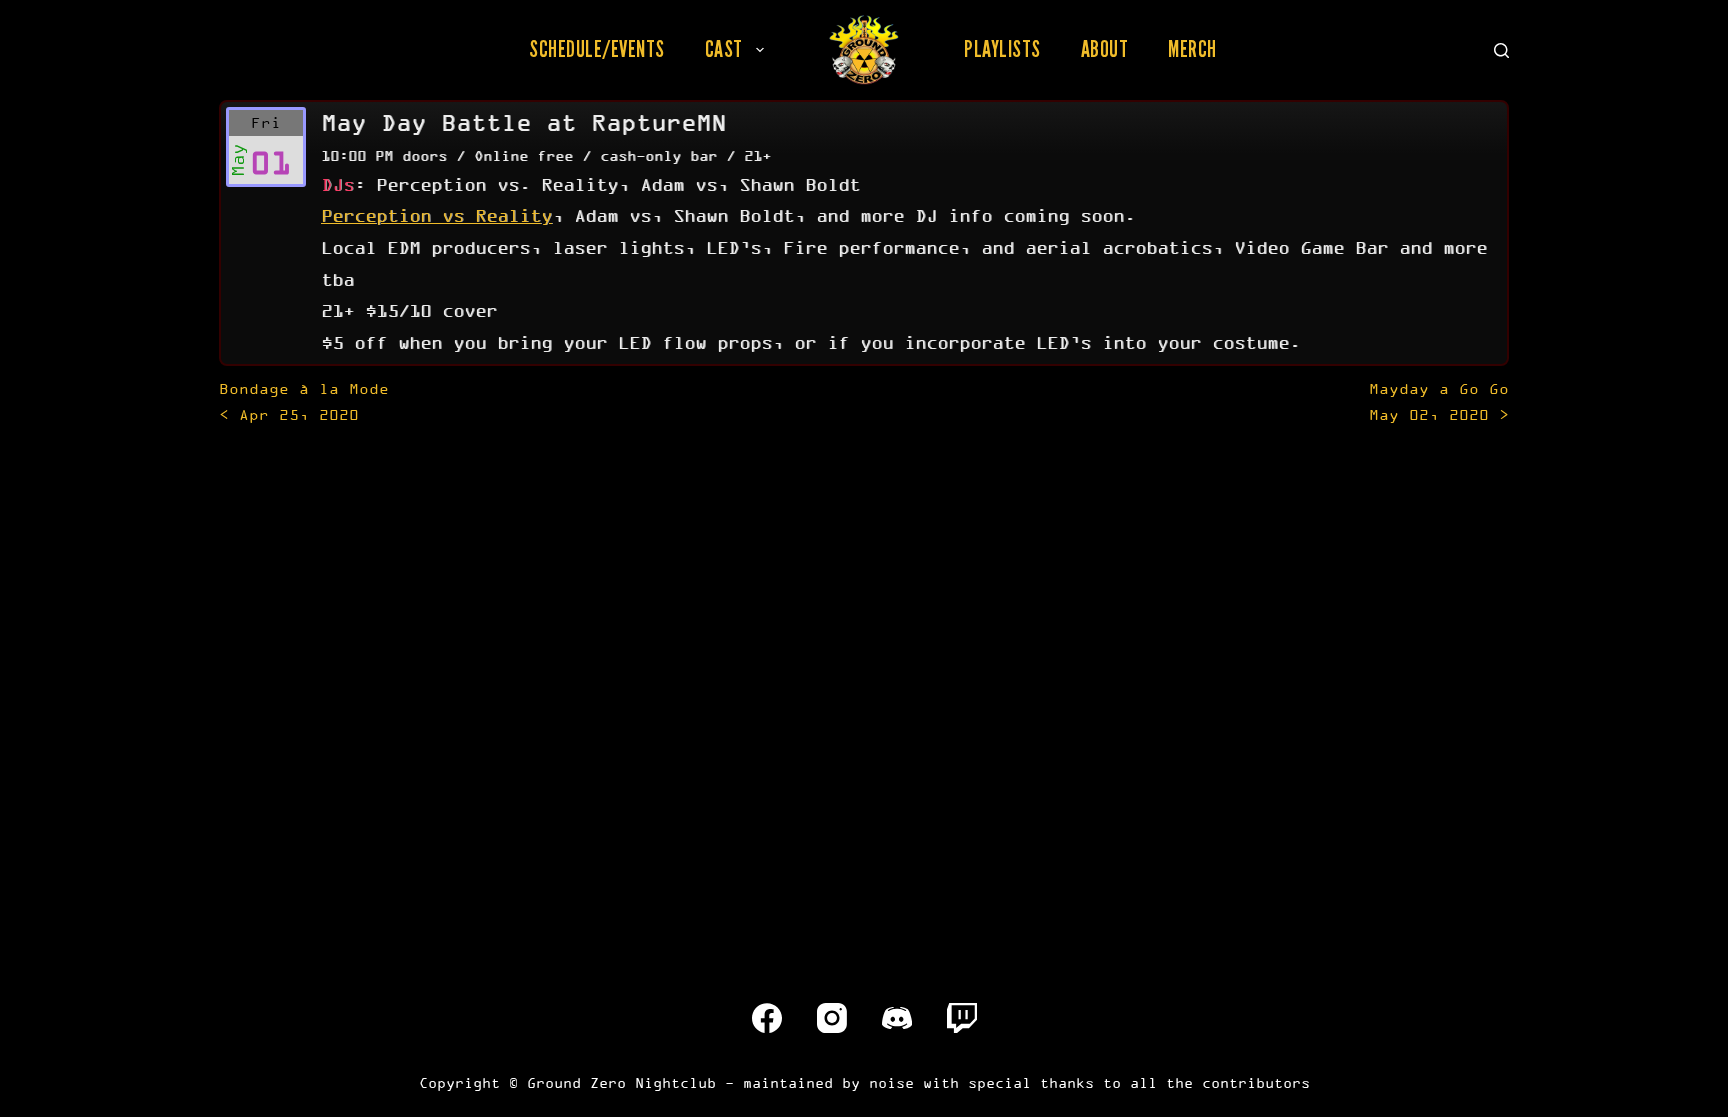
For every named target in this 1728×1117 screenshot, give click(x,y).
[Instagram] (832, 1018)
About (1105, 49)
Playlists (1002, 49)
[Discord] (897, 1018)
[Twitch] (962, 1018)
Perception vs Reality (436, 215)
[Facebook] (767, 1018)
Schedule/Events (597, 49)
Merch (1192, 49)
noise (891, 1082)
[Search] (1501, 50)
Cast (724, 49)
